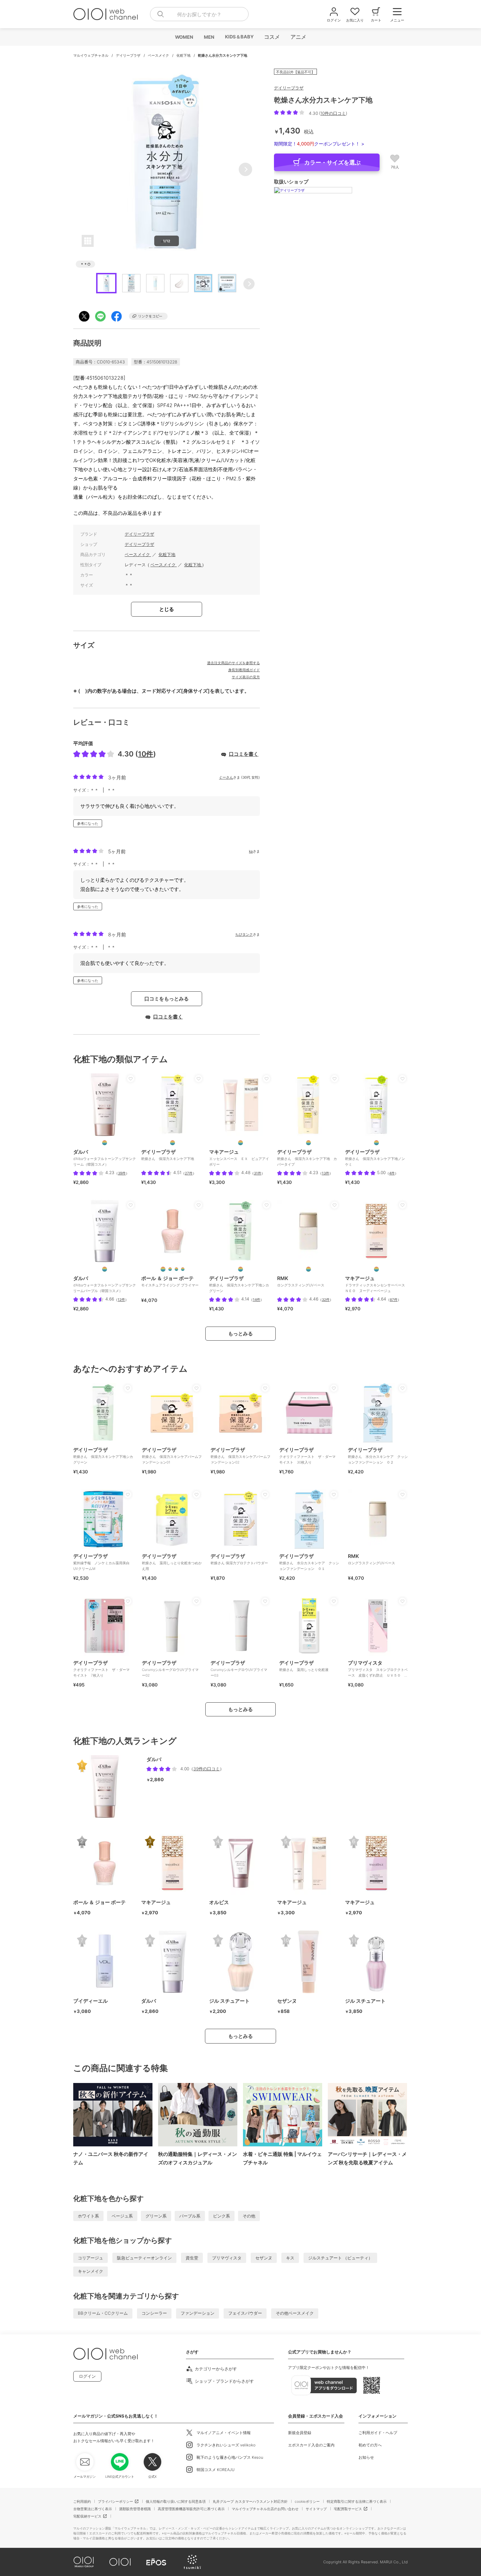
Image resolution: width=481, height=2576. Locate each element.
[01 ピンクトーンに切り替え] (170, 1269)
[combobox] (199, 14)
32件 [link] (326, 1299)
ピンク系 (221, 2216)
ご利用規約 (82, 2501)
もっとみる (241, 1333)
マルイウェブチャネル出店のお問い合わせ (265, 2509)
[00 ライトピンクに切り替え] (163, 1269)
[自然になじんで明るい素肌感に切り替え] (376, 1269)
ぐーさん (226, 777)
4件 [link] (392, 1173)
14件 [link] (257, 1299)
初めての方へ (370, 2445)
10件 (146, 754)
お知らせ (366, 2457)
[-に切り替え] (308, 1269)
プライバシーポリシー (115, 2501)
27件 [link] (189, 1173)
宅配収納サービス (87, 2516)
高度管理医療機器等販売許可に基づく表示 (191, 2509)
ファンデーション (198, 2313)
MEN (209, 37)
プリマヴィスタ (227, 2258)
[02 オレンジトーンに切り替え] (176, 1269)
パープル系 (190, 2216)
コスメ (272, 37)
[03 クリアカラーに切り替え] (183, 1269)
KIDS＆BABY (239, 37)
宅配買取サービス (348, 2509)
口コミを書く (244, 754)
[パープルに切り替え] (105, 1269)
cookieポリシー (307, 2501)
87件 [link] (394, 1299)
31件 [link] (258, 1173)
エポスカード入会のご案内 (311, 2445)
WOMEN (184, 37)
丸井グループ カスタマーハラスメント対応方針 (250, 2501)
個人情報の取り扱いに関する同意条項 (176, 2501)
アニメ (298, 37)
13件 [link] (326, 1173)
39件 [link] (122, 1173)
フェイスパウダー (245, 2313)
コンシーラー (154, 2313)
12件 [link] (121, 1299)
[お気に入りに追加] (131, 1079)
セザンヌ (264, 2258)
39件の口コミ (207, 1769)
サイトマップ (316, 2509)
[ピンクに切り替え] (105, 1143)
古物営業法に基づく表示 (93, 2509)
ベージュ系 (122, 2216)
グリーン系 (156, 2216)
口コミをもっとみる (167, 999)
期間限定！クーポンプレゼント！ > (319, 144)
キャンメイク (90, 2271)
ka (251, 851)
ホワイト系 (88, 2216)
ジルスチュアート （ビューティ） (340, 2258)
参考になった (88, 823)
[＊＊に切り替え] (173, 1143)
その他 (249, 2216)
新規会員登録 (300, 2433)
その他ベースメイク (295, 2313)
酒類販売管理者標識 (135, 2509)
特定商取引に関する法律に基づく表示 (357, 2501)
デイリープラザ (129, 55)
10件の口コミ (333, 113)
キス (290, 2258)
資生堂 (192, 2258)
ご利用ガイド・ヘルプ (378, 2433)
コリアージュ (90, 2258)
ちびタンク (244, 934)
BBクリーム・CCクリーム (103, 2313)
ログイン (87, 2376)
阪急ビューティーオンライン (144, 2258)
